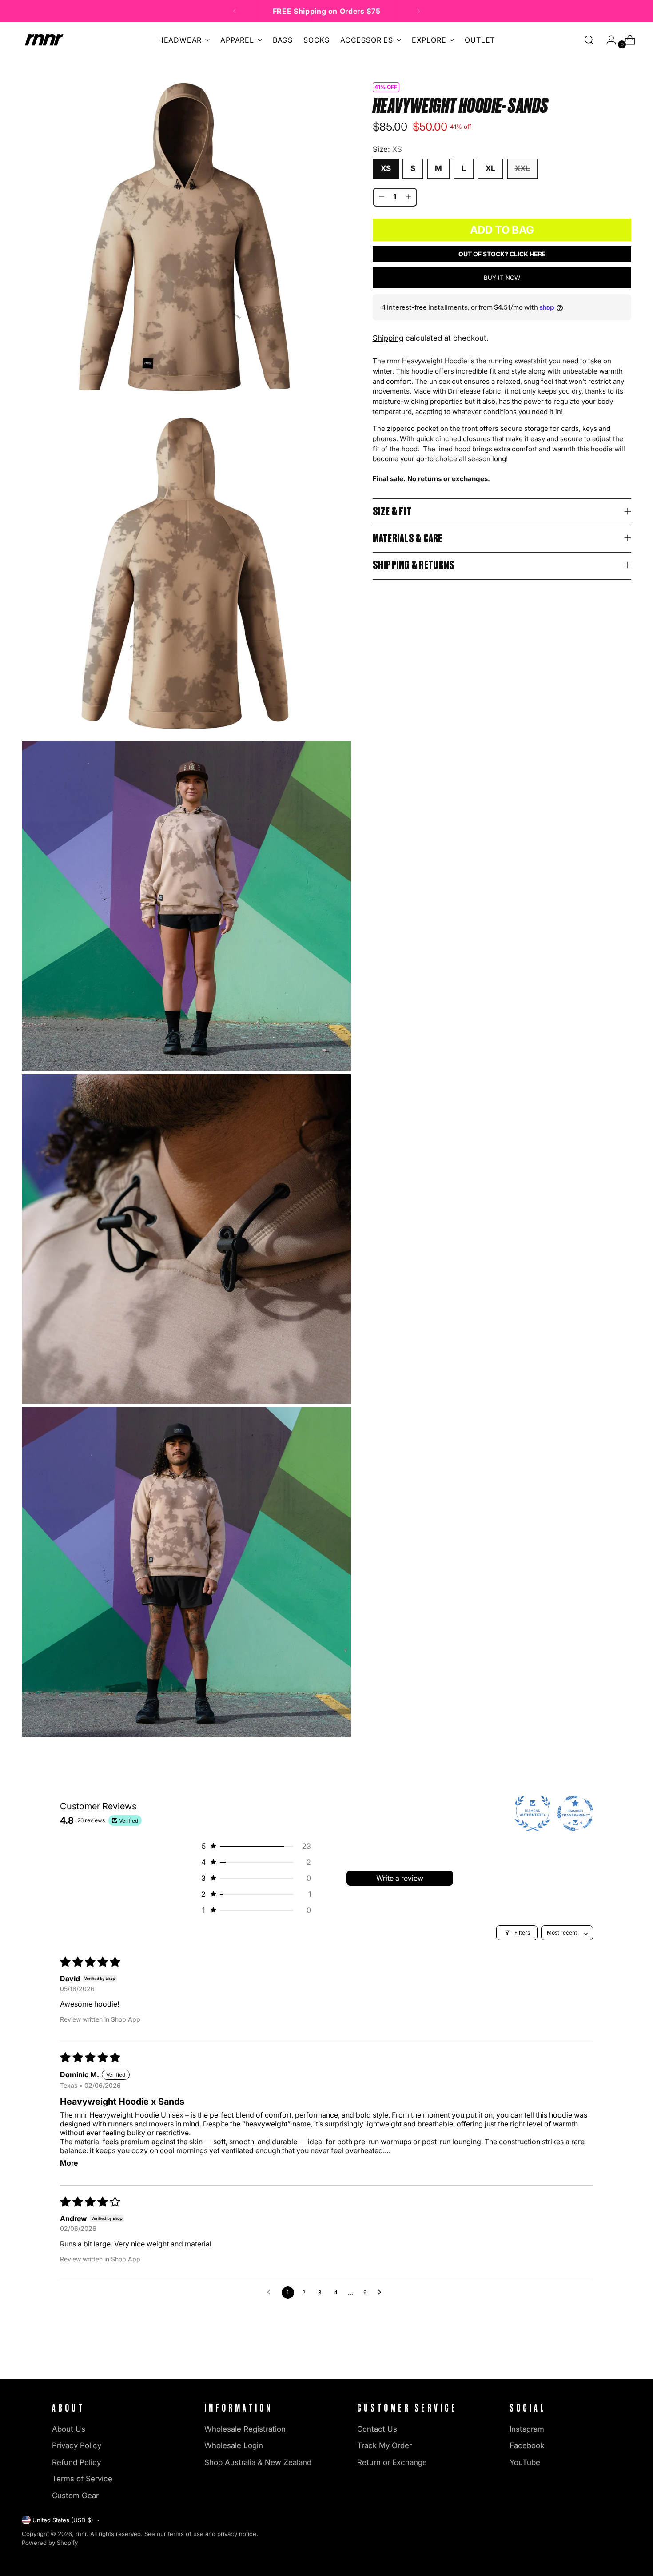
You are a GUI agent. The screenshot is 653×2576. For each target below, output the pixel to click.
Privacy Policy (77, 2445)
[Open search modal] (589, 40)
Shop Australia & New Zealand (258, 2462)
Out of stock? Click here (502, 253)
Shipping (388, 338)
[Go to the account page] (608, 40)
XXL (522, 168)
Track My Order (384, 2445)
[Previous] (235, 11)
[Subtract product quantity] (382, 197)
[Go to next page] (382, 2293)
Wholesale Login (234, 2445)
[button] (255, 1846)
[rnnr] (44, 40)
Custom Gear (75, 2496)
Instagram (527, 2429)
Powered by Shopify (50, 2543)
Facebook (527, 2445)
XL (490, 168)
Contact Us (377, 2429)
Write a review (400, 1878)
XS (386, 168)
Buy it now (502, 278)
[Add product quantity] (408, 197)
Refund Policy (76, 2462)
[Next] (418, 11)
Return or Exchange (392, 2462)
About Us (69, 2429)
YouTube (525, 2462)
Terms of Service (82, 2479)
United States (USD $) (63, 2520)
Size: (387, 149)
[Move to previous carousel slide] (604, 2358)
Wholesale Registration (245, 2429)
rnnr (81, 2534)
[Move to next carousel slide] (624, 2357)
